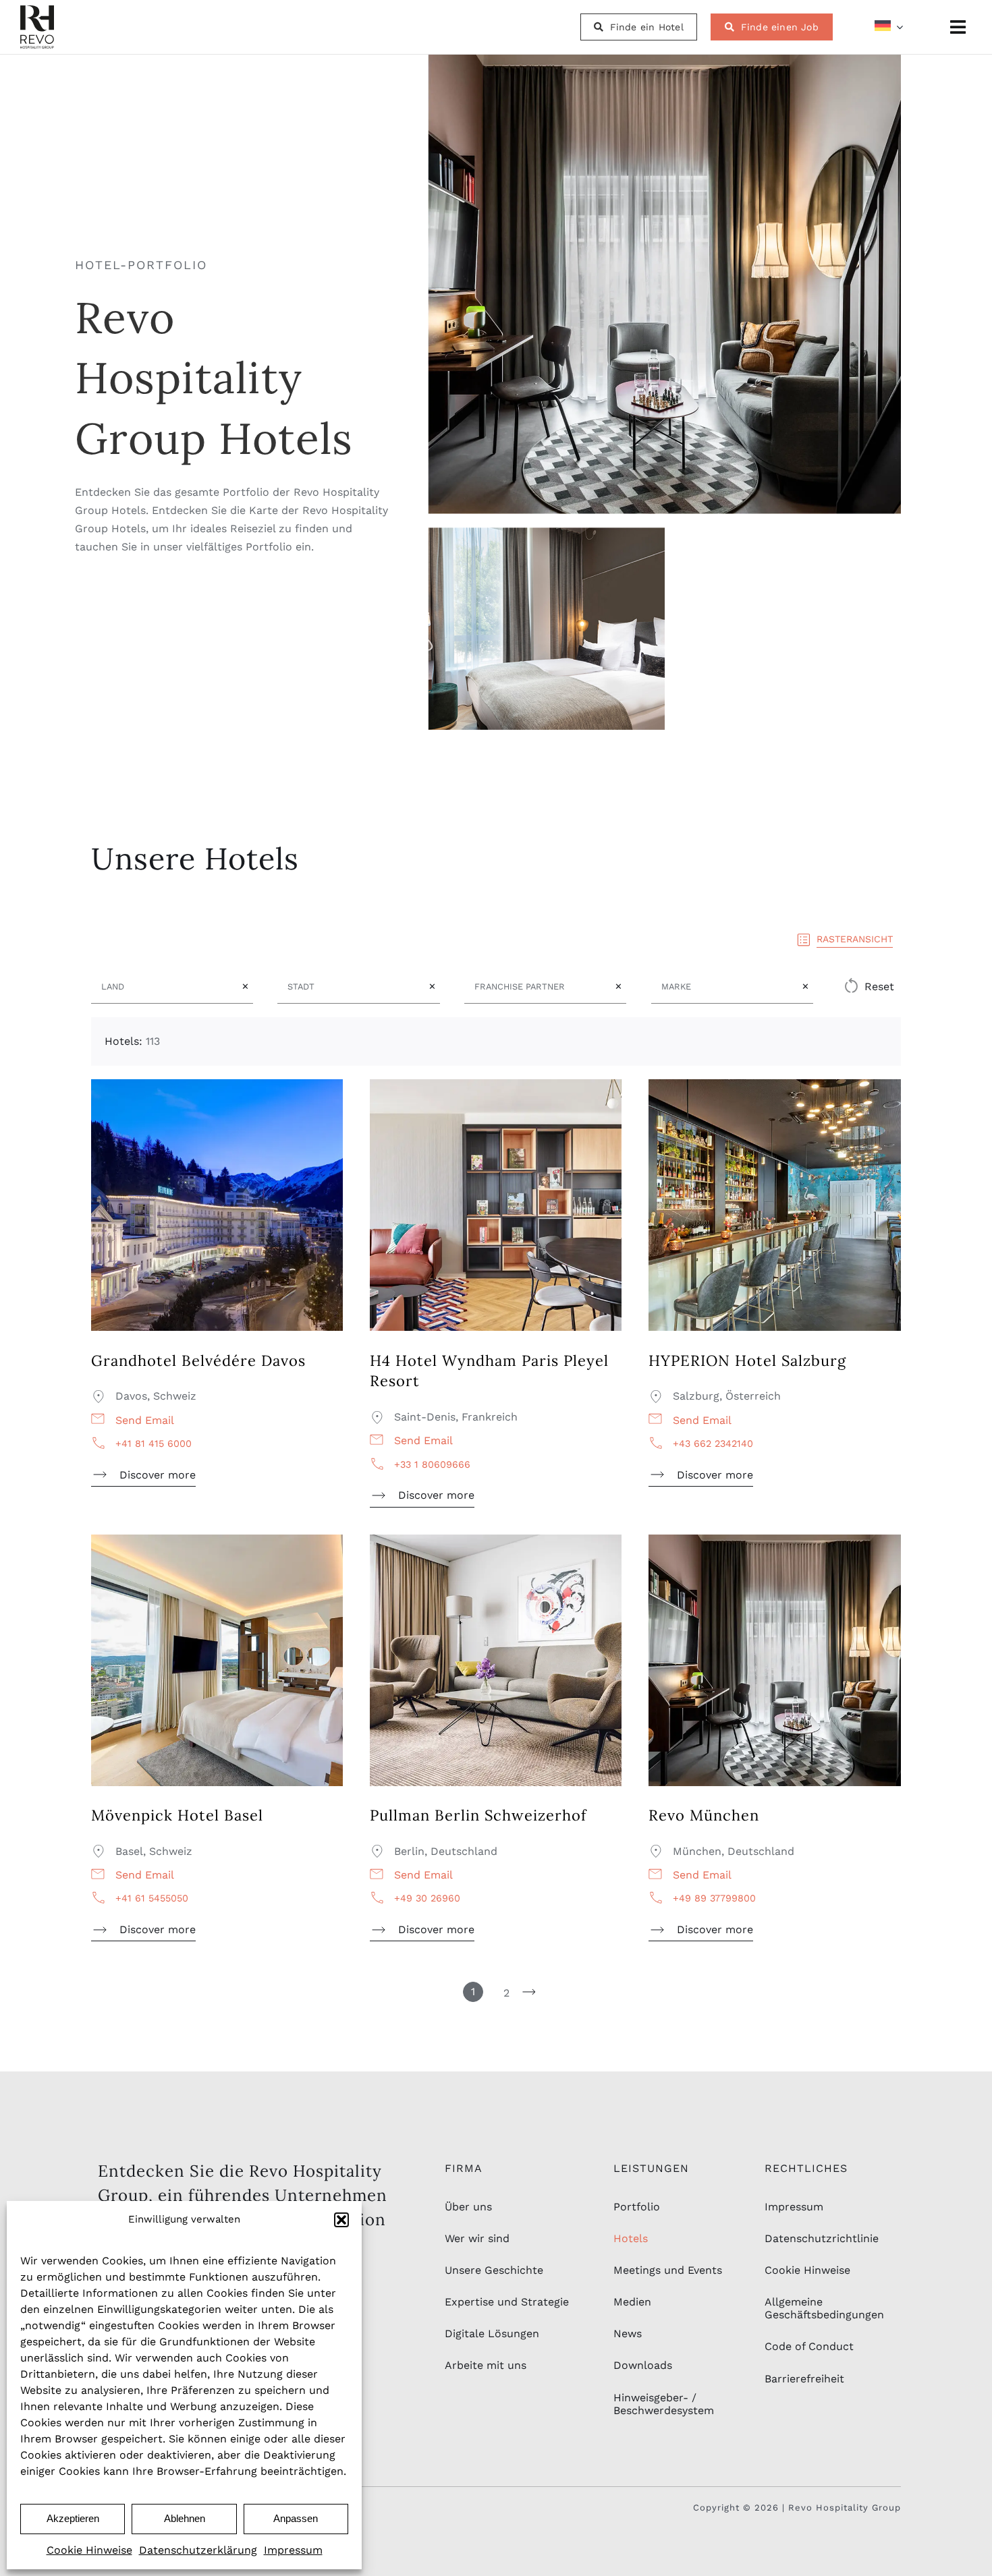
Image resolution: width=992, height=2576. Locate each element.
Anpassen (296, 2518)
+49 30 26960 (427, 1898)
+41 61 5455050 (152, 1898)
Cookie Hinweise (89, 2550)
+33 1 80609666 (432, 1464)
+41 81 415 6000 (154, 1443)
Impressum (293, 2550)
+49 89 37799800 (714, 1898)
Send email (145, 1420)
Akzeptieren (73, 2518)
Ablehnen (185, 2518)
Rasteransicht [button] (855, 939)
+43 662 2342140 (713, 1443)
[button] (341, 2220)
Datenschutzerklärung (198, 2550)
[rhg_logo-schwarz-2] (37, 10)
